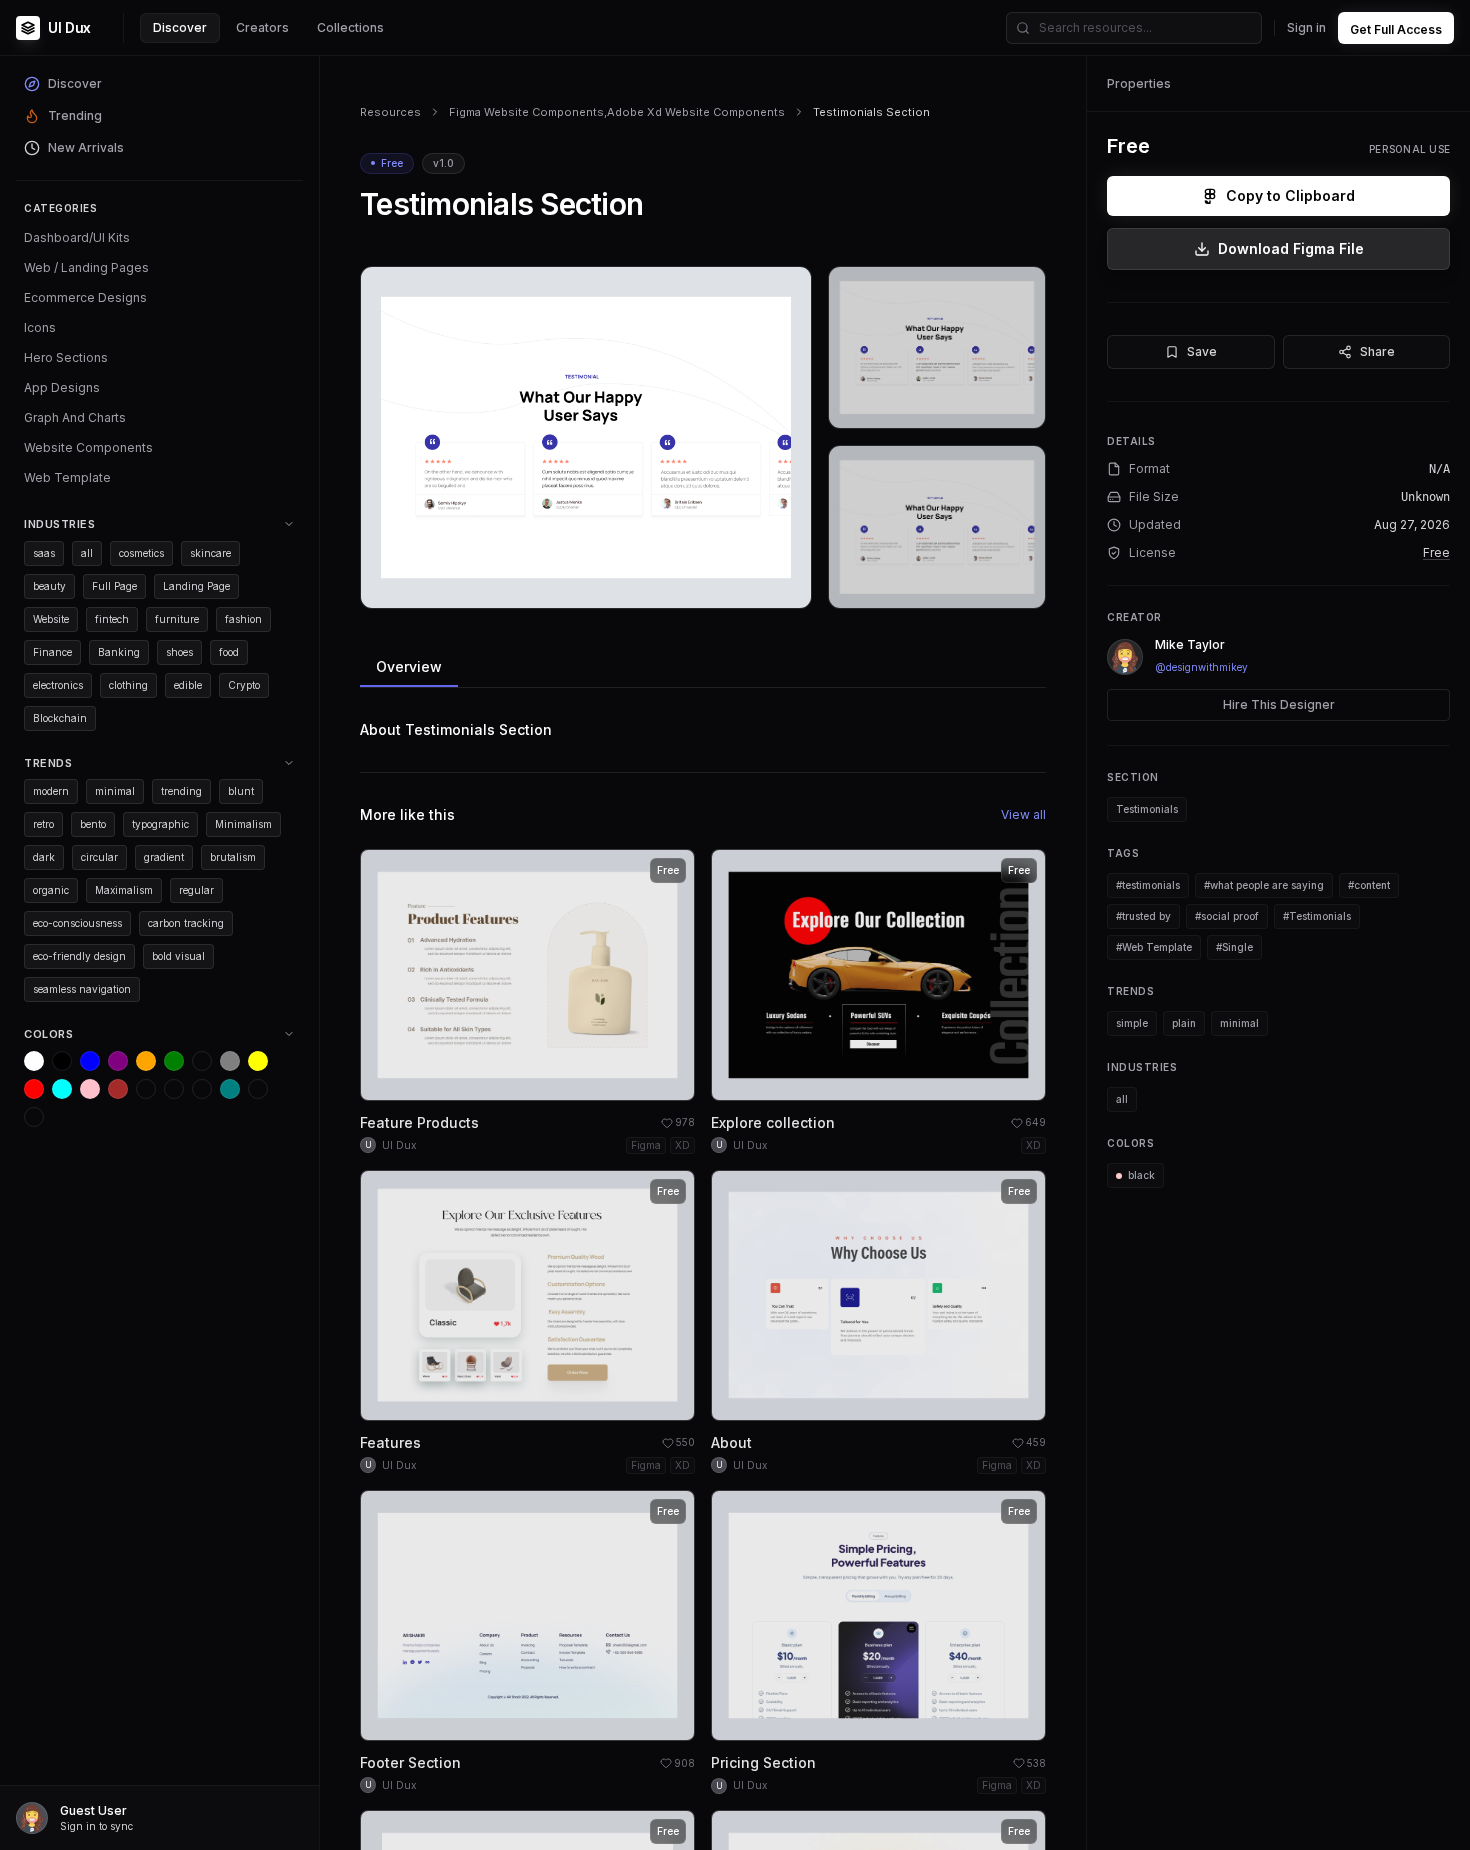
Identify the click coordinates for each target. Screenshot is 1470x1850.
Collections (350, 27)
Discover (180, 27)
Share (1377, 351)
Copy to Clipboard (1290, 195)
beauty (49, 586)
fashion (243, 619)
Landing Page (196, 586)
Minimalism (243, 824)
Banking (119, 652)
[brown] (118, 1089)
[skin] (174, 1089)
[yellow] (258, 1061)
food (229, 652)
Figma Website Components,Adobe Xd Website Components (617, 112)
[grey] (230, 1061)
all (87, 553)
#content (1369, 885)
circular (99, 857)
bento (93, 824)
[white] (34, 1061)
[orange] (146, 1061)
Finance (52, 652)
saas (44, 553)
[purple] (118, 1061)
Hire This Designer (1279, 704)
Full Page (114, 586)
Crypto (244, 685)
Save (1202, 351)
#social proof (1227, 916)
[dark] (146, 1089)
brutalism (233, 857)
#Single (1234, 947)
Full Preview (747, 585)
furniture (177, 619)
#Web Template (1154, 947)
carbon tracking (186, 923)
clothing (128, 685)
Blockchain (60, 718)
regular (196, 890)
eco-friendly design (79, 956)
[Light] (258, 1089)
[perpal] (202, 1061)
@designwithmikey (1201, 667)
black (1141, 1175)
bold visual (178, 956)
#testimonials (1148, 885)
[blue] (90, 1061)
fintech (112, 619)
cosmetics (141, 553)
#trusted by (1143, 916)
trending (181, 791)
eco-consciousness (77, 923)
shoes (179, 652)
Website (51, 619)
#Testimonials (1317, 916)
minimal (115, 791)
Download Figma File (1291, 248)
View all (1023, 814)
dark (44, 857)
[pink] (90, 1089)
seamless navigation (82, 989)
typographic (160, 824)
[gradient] (202, 1089)
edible (188, 685)
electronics (58, 685)
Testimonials (1147, 809)
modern (51, 791)
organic (51, 890)
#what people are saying (1264, 885)
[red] (34, 1089)
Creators (262, 27)
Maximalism (124, 890)
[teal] (230, 1089)
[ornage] (34, 1117)
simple (1132, 1023)
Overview (409, 666)
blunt (241, 791)
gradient (164, 857)
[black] (62, 1061)
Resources (390, 112)
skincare (210, 553)
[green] (174, 1061)
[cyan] (62, 1089)
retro (43, 824)
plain (1184, 1023)
